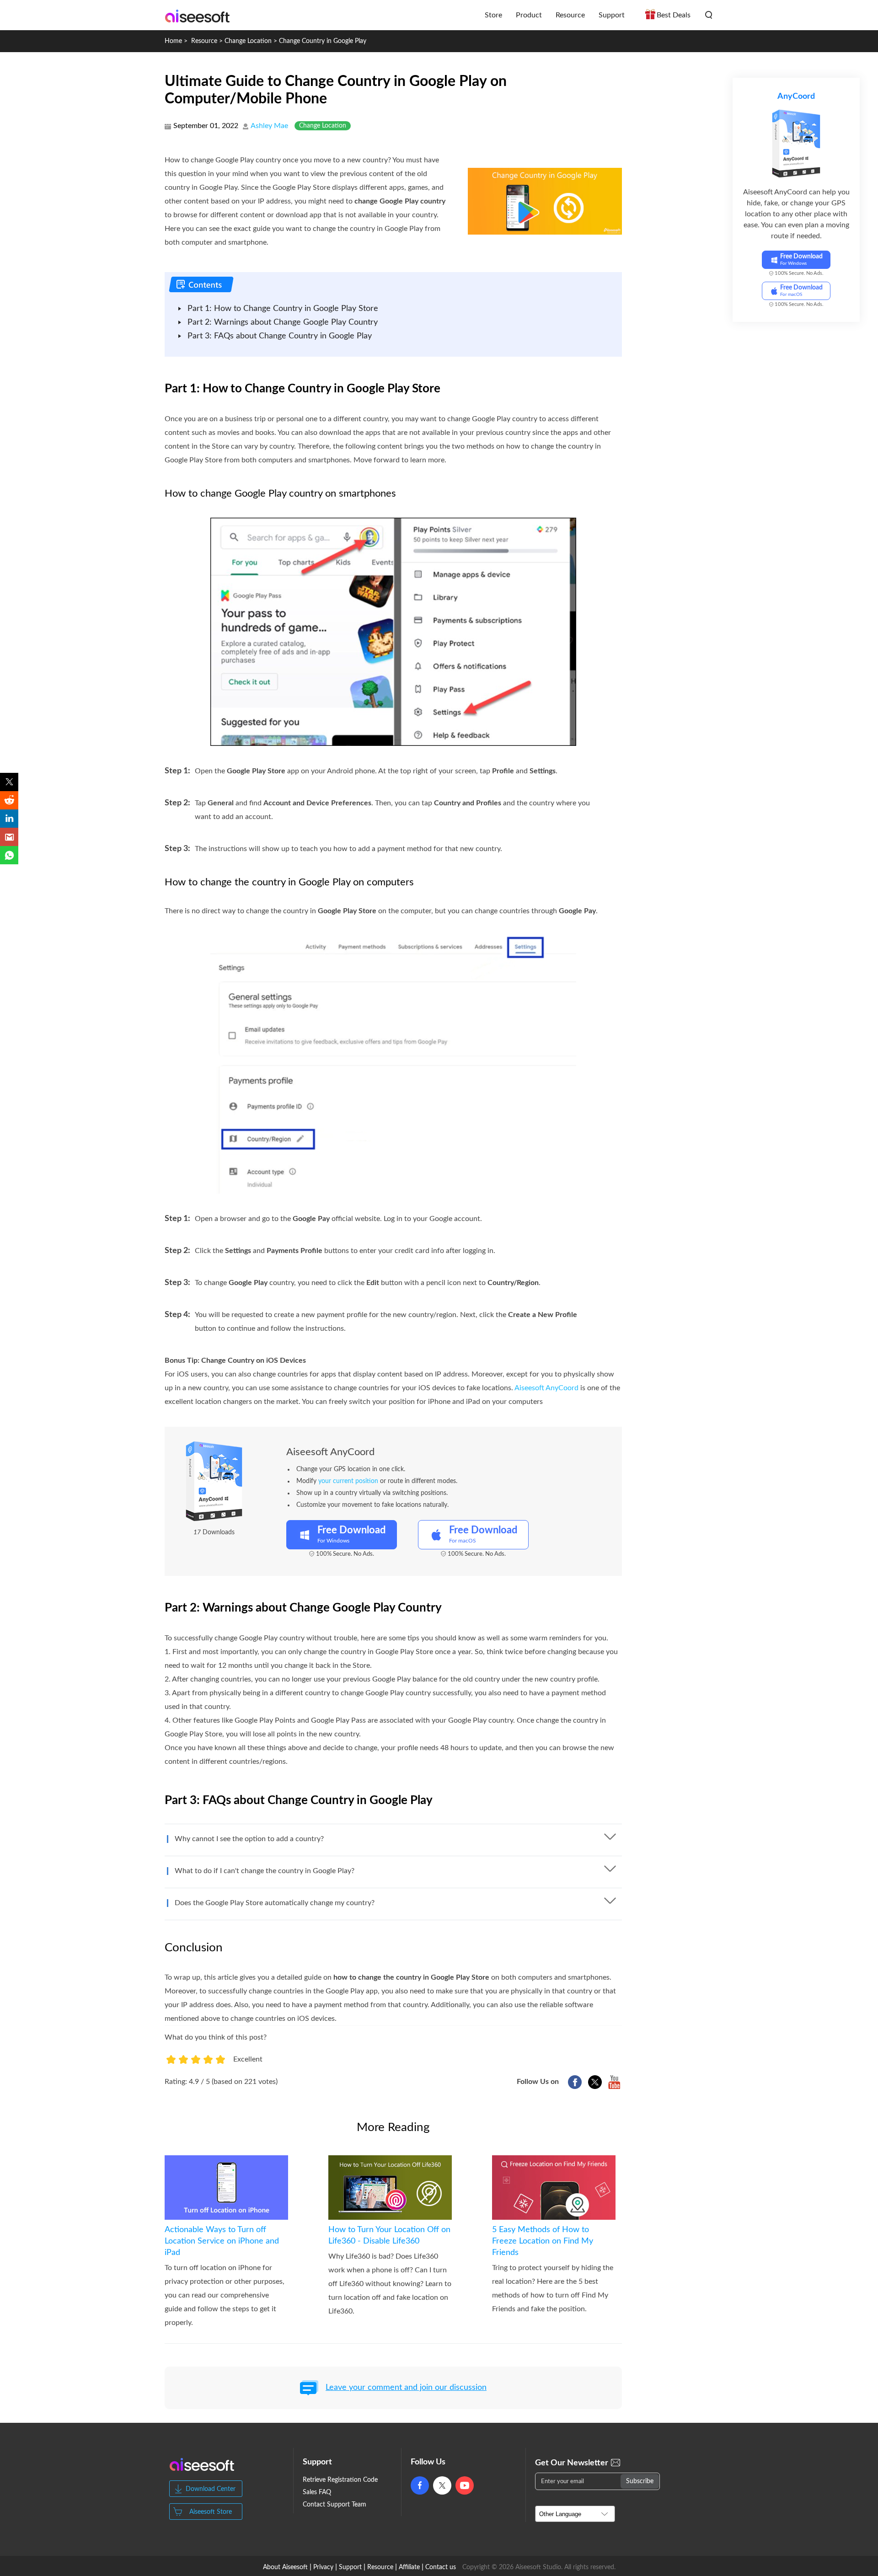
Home (173, 41)
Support (612, 15)
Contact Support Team (335, 2505)
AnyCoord (796, 96)
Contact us (441, 2567)
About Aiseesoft (285, 2567)
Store (493, 15)
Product (529, 15)
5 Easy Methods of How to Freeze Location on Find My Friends (543, 2241)
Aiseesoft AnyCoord (546, 1388)
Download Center (211, 2489)
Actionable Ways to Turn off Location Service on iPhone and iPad (222, 2241)
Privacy (323, 2567)
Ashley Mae (269, 126)
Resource (570, 15)
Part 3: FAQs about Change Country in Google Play (280, 336)
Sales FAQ (317, 2492)
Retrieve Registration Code (340, 2480)
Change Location (248, 41)
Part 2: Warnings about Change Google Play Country (283, 322)
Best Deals (674, 15)
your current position (348, 1481)
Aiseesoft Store (211, 2512)
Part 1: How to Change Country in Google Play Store (283, 309)
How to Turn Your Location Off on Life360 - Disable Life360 (389, 2236)
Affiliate (409, 2567)
